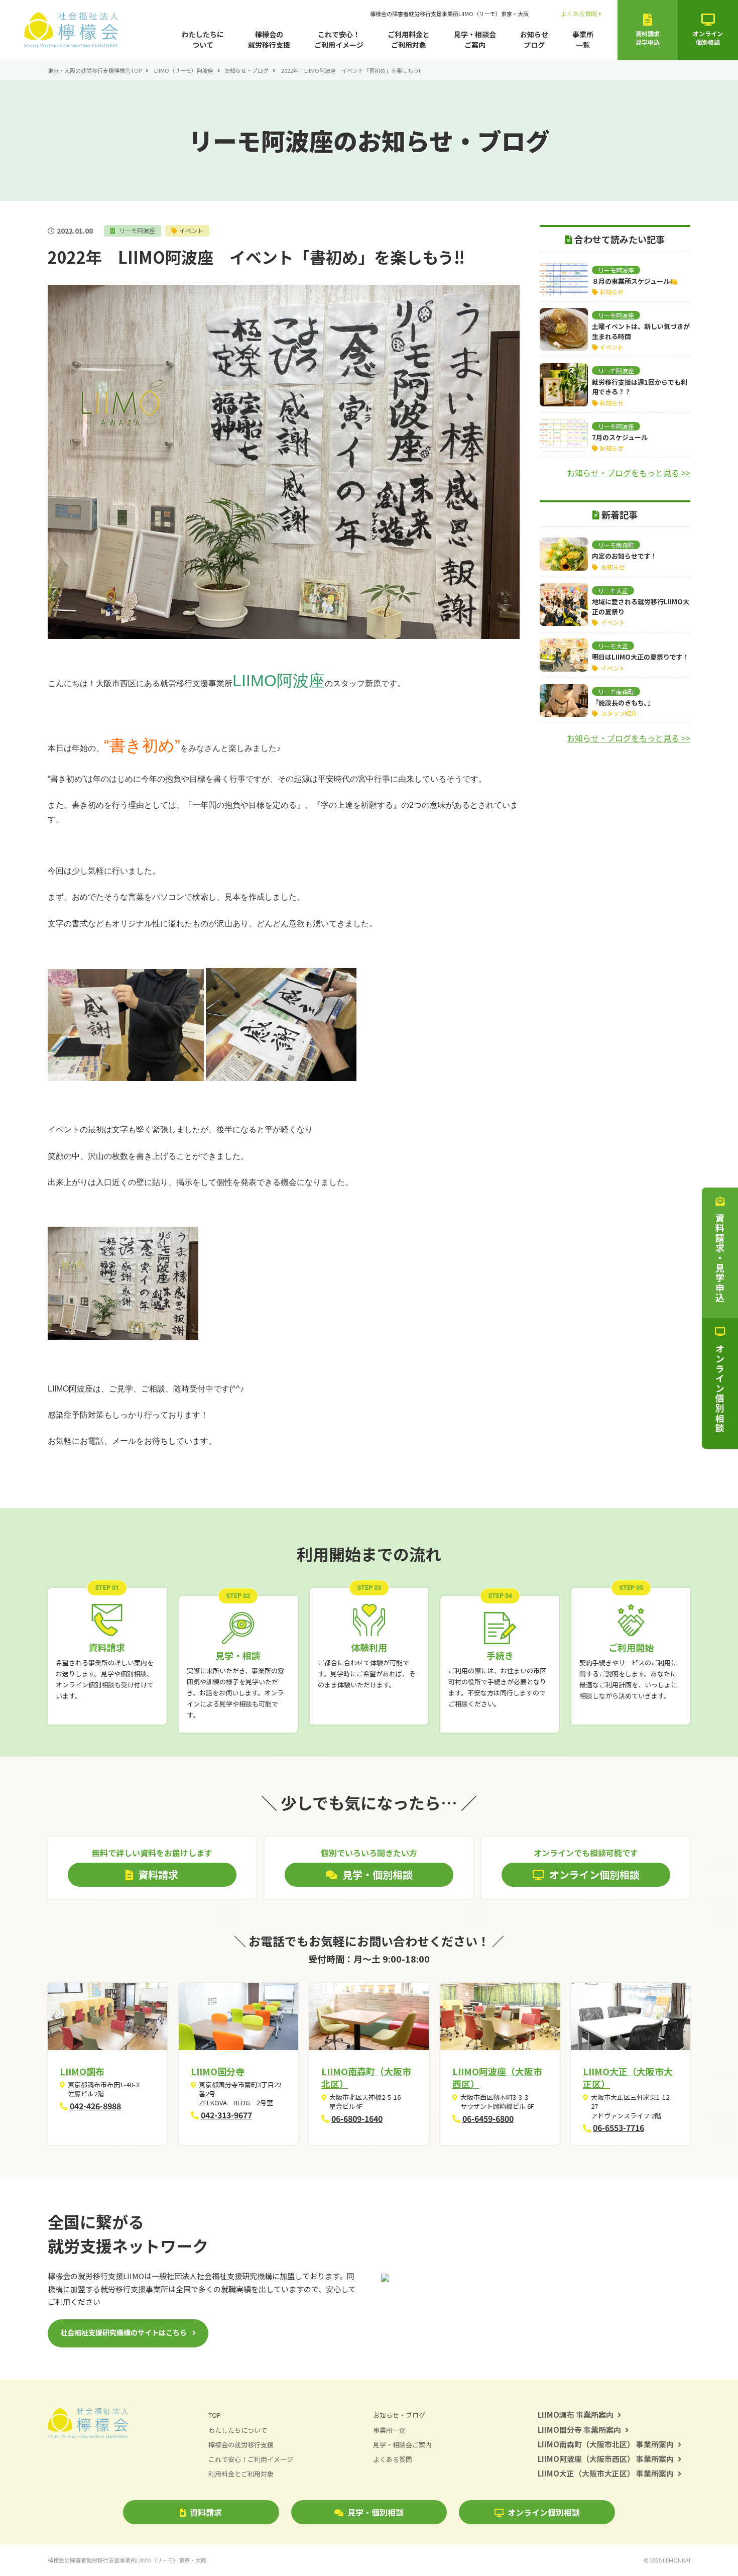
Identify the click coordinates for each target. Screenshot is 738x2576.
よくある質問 (579, 13)
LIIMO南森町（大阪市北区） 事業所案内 (606, 2444)
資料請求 (206, 2512)
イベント (191, 230)
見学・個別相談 (376, 2512)
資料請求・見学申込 (720, 1258)
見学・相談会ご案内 (475, 39)
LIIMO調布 (82, 2071)
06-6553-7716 (619, 2127)
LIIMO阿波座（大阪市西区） (497, 2077)
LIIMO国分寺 (218, 2071)
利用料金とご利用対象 (241, 2474)
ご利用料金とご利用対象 (409, 39)
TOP (215, 2415)
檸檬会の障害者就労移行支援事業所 (449, 14)
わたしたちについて (203, 39)
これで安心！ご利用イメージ (339, 39)
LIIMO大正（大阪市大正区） (628, 2077)
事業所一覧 (583, 39)
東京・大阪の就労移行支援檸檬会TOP (95, 70)
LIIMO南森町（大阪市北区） (366, 2077)
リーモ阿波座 (136, 230)
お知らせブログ (534, 39)
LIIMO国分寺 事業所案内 (579, 2430)
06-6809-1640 (357, 2118)
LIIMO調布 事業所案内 (576, 2414)
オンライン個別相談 (544, 2512)
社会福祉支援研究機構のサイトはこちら (124, 2332)
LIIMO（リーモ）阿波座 (184, 70)
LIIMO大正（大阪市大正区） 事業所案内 (606, 2473)
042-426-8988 (95, 2106)
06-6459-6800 (488, 2118)
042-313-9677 (226, 2115)
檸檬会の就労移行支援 (269, 39)
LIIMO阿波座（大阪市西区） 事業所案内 (606, 2459)
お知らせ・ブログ (247, 70)
